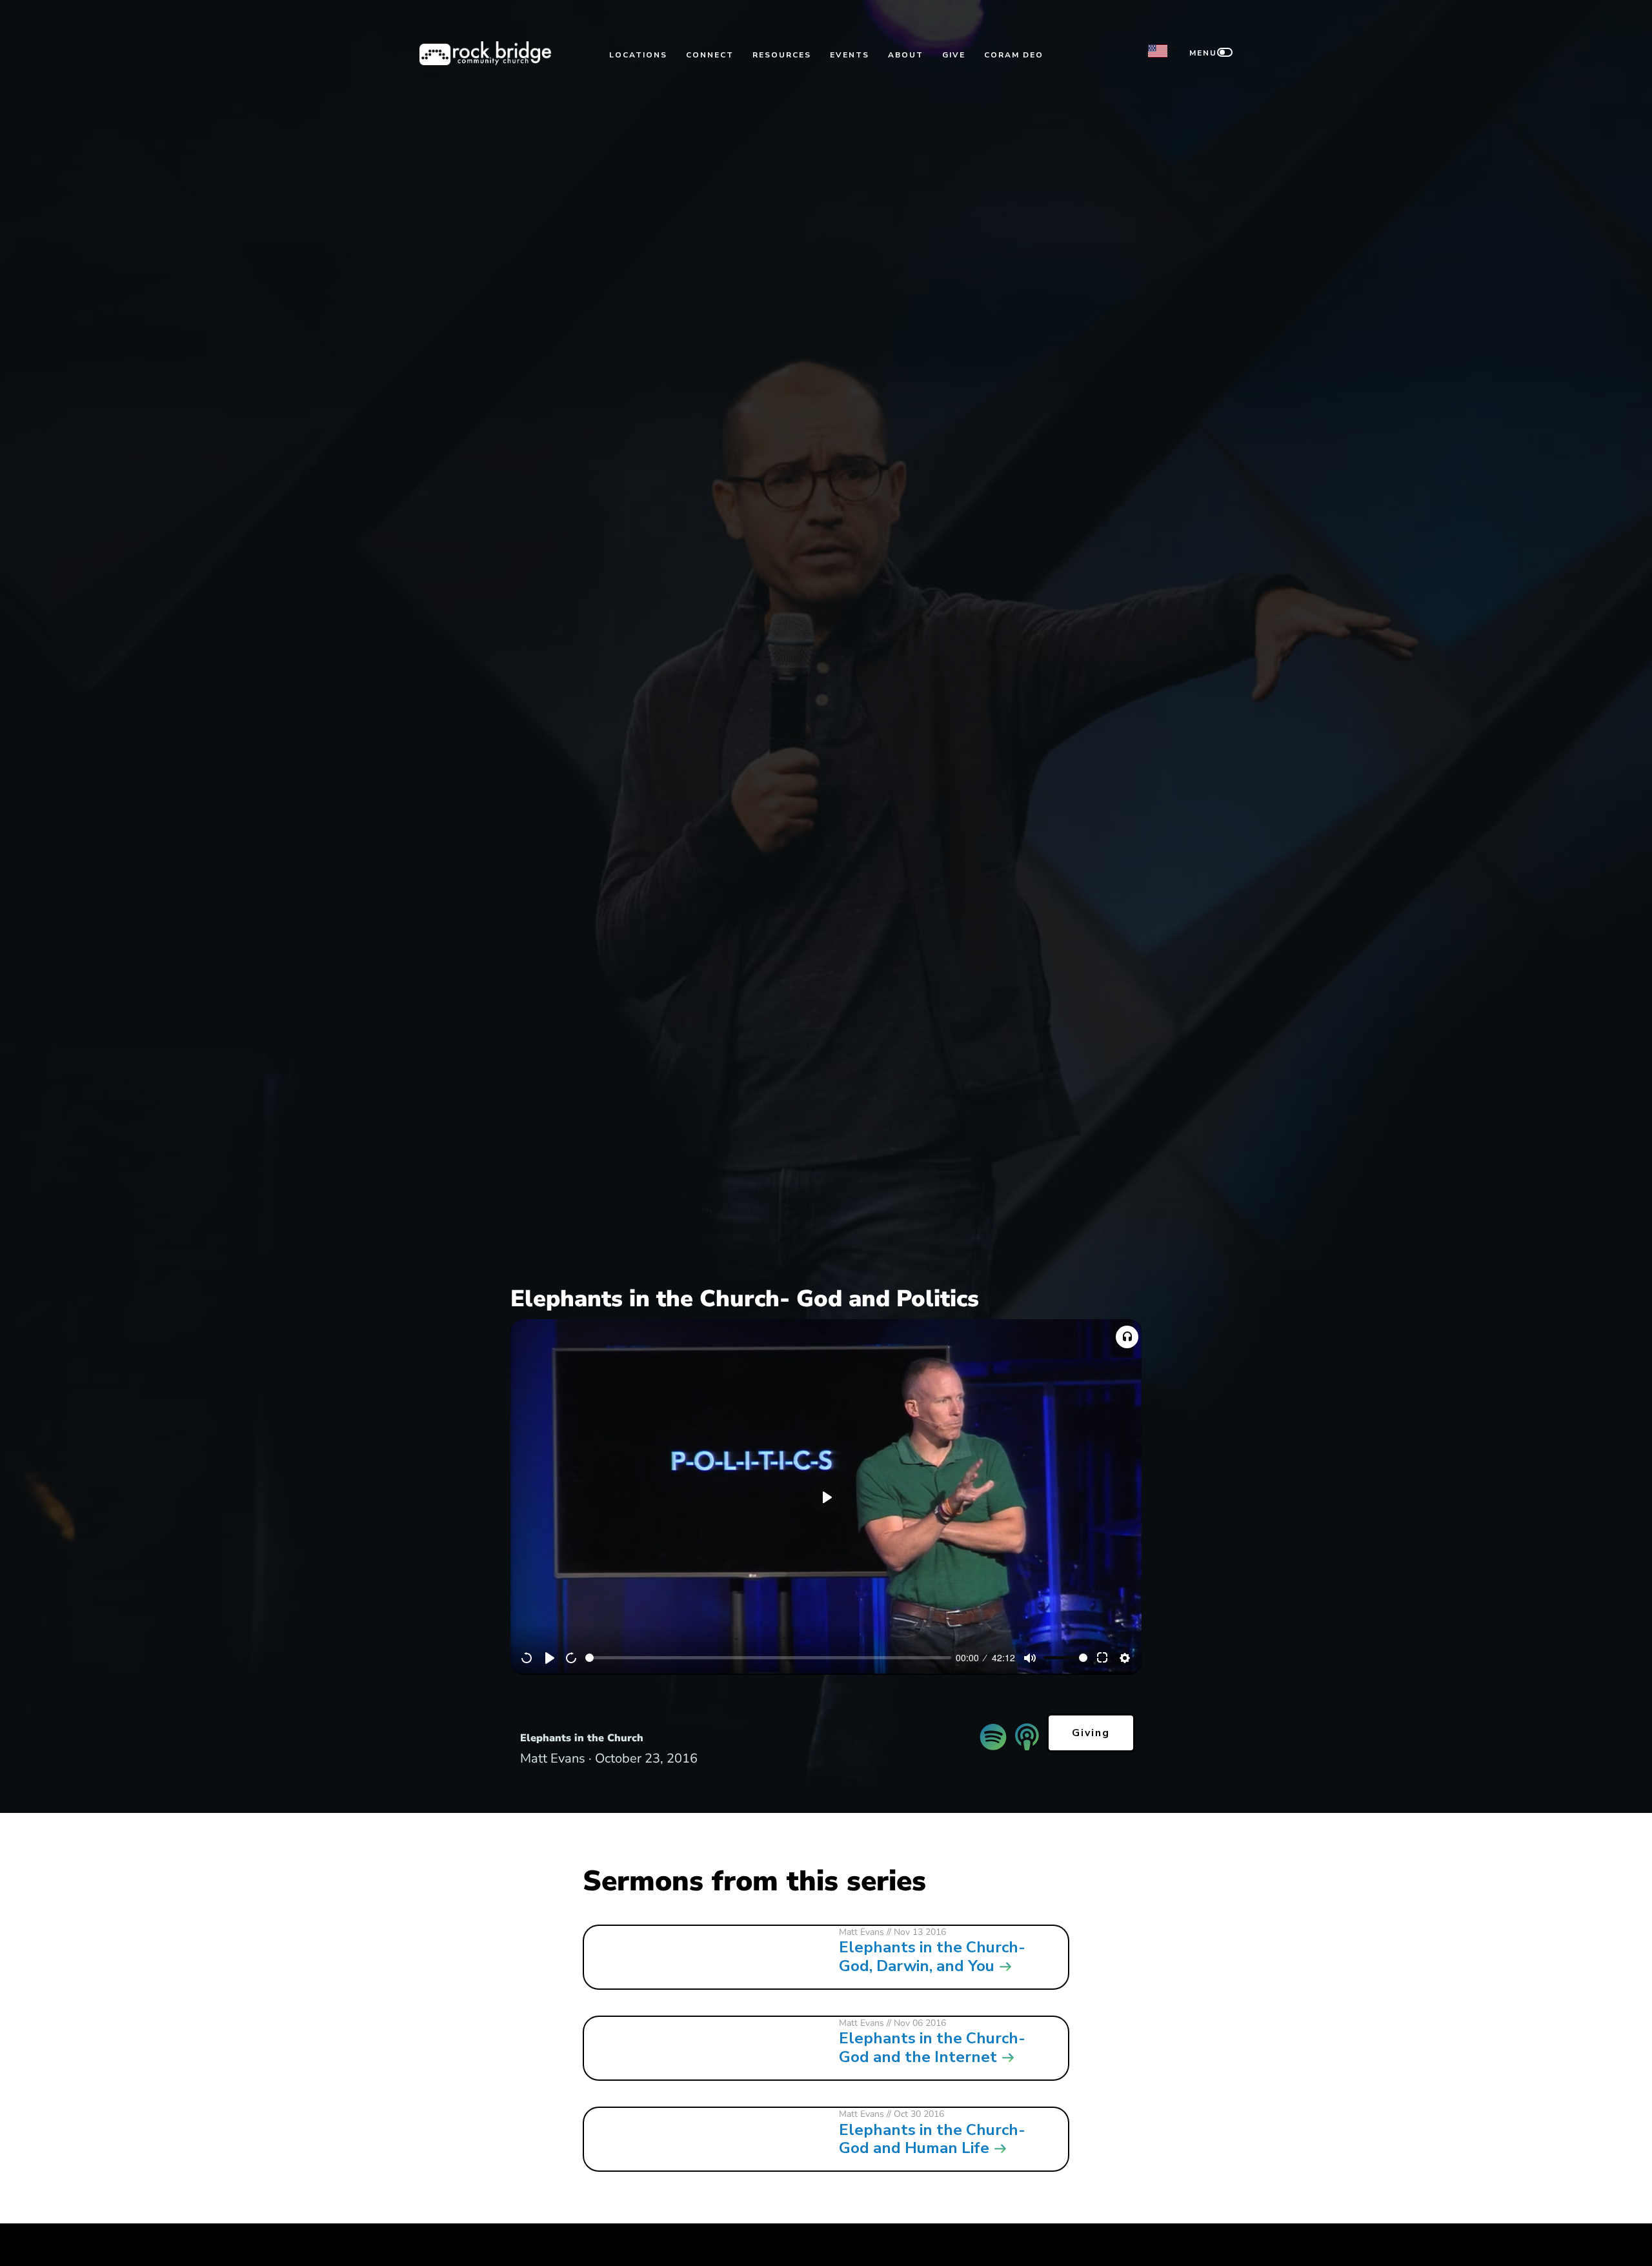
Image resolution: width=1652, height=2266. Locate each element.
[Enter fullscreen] (1103, 1658)
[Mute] (1030, 1658)
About (906, 55)
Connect (710, 55)
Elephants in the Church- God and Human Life (932, 2139)
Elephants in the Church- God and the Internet (932, 2048)
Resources (782, 55)
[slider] (768, 1658)
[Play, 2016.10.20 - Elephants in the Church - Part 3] (550, 1658)
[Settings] (1125, 1658)
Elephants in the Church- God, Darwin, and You (932, 1957)
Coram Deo (1014, 55)
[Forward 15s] (572, 1658)
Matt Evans (861, 1932)
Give (954, 55)
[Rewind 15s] (527, 1658)
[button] (1127, 1337)
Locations (638, 55)
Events (850, 55)
